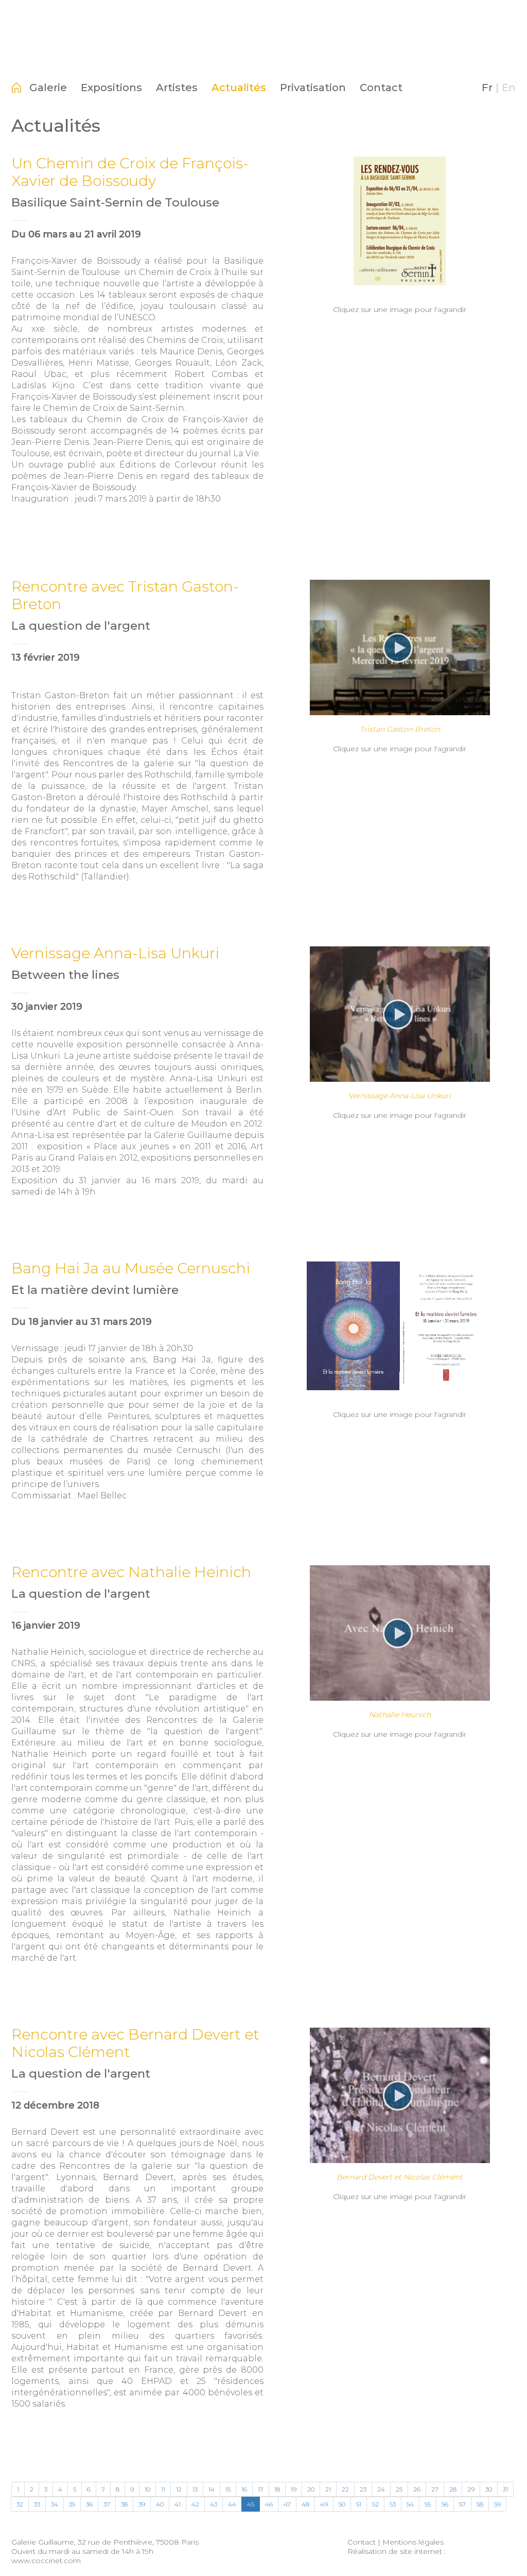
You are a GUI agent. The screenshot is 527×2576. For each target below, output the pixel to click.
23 (363, 2489)
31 (505, 2489)
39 (142, 2504)
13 (195, 2489)
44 (232, 2504)
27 (435, 2489)
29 (471, 2489)
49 (324, 2504)
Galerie (48, 88)
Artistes (177, 88)
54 (410, 2504)
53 (393, 2504)
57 (462, 2504)
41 (178, 2504)
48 (305, 2504)
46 (269, 2504)
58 (480, 2504)
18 (277, 2489)
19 (294, 2489)
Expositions (111, 88)
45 (251, 2504)
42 (195, 2504)
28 (453, 2489)
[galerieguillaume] (263, 59)
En (509, 88)
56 (445, 2504)
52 (375, 2504)
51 (359, 2504)
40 (160, 2504)
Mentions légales (413, 2542)
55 (428, 2504)
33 (37, 2504)
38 (124, 2504)
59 (497, 2504)
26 (417, 2489)
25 (399, 2489)
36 (89, 2504)
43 (214, 2504)
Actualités (239, 88)
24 (381, 2489)
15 (228, 2489)
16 (244, 2489)
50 (342, 2504)
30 (489, 2489)
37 (107, 2504)
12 (179, 2489)
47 (287, 2504)
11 (163, 2489)
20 (311, 2489)
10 (147, 2489)
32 (20, 2504)
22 (345, 2489)
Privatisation (313, 88)
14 (212, 2489)
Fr (487, 88)
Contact (381, 88)
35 (72, 2504)
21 (328, 2489)
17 (261, 2489)
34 (55, 2504)
